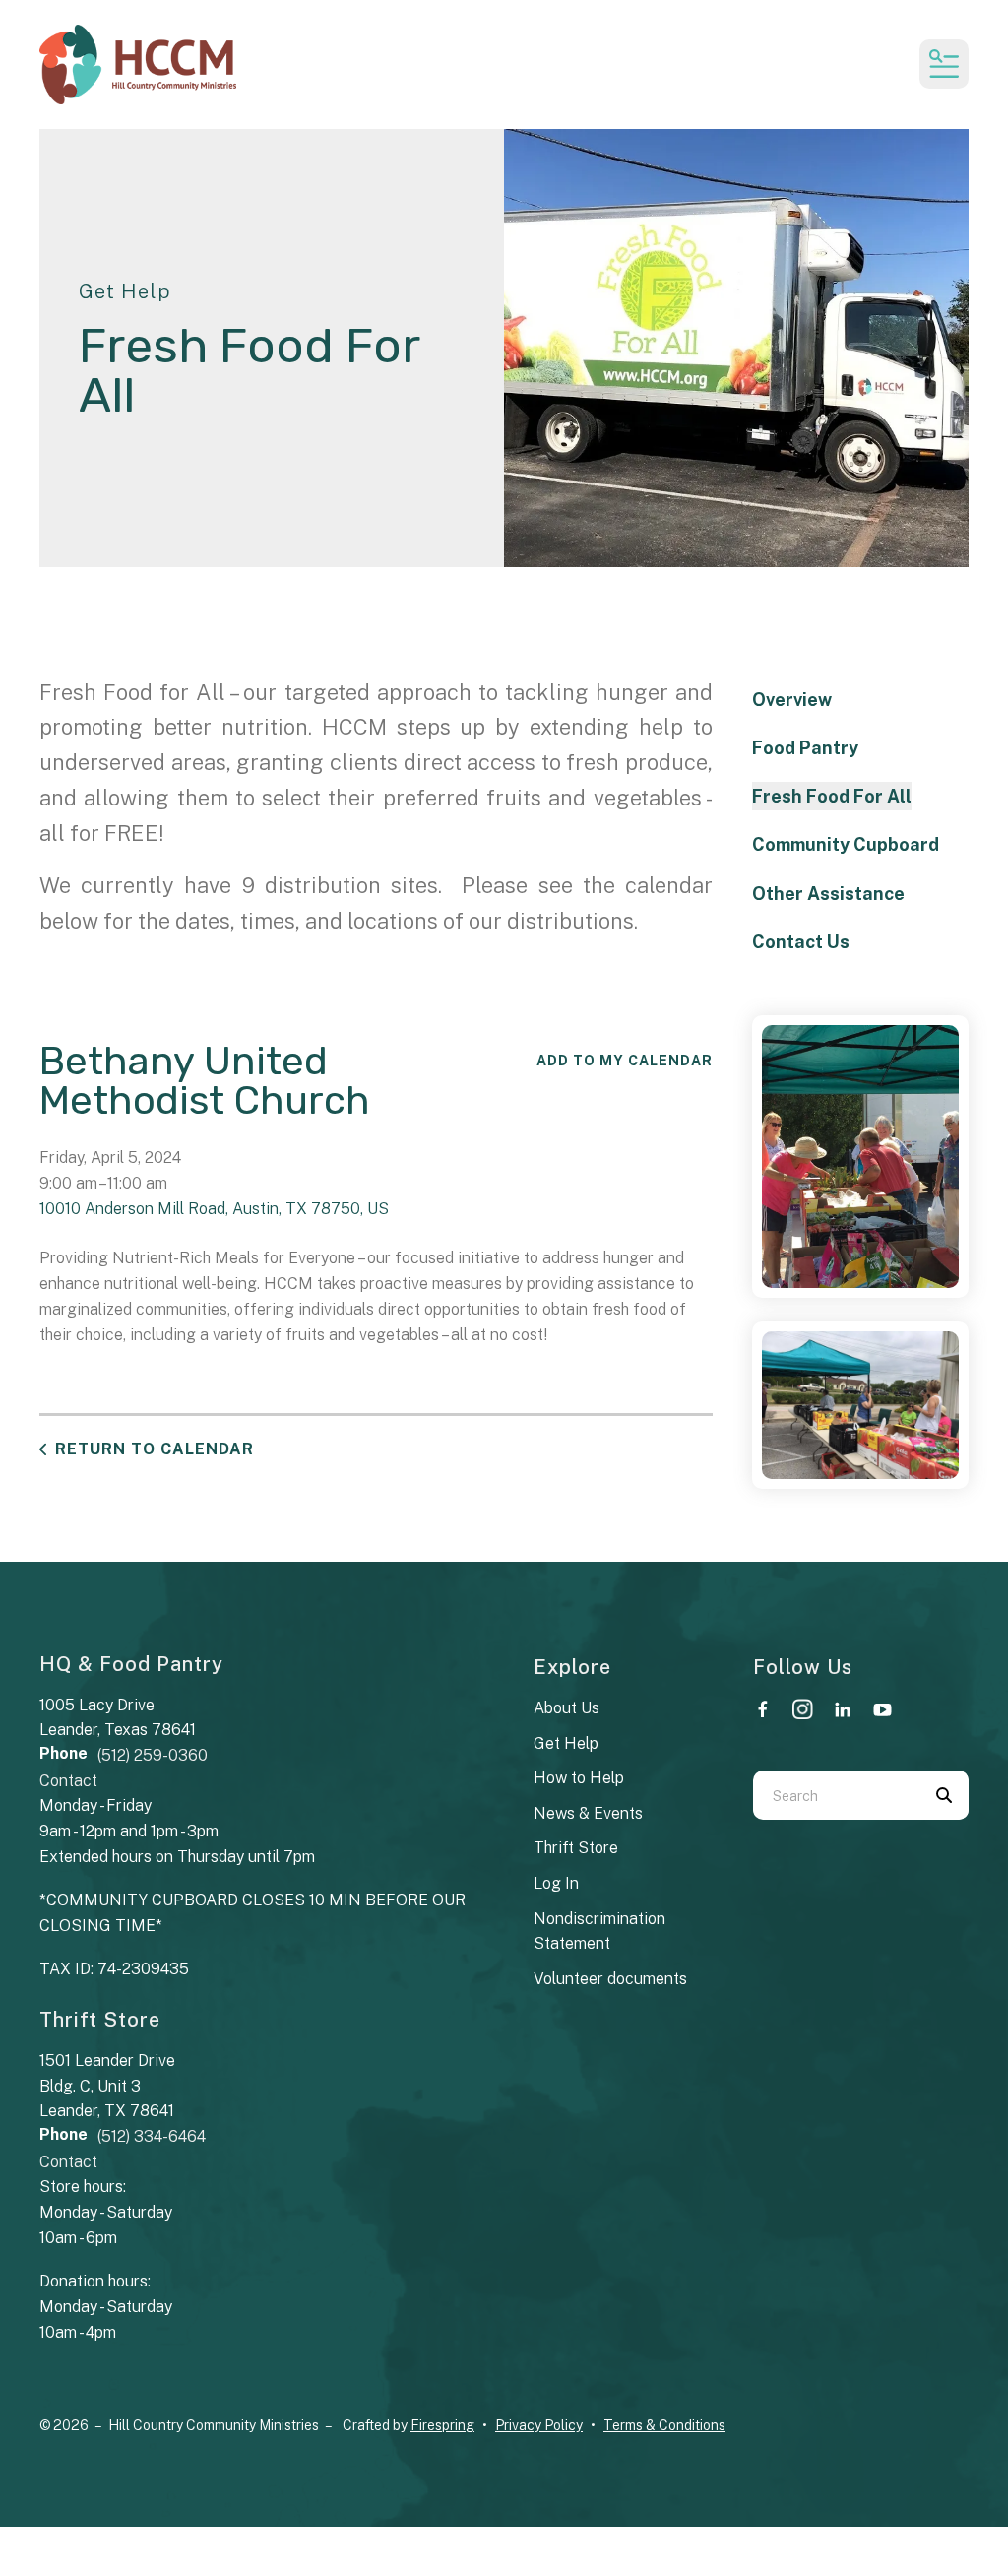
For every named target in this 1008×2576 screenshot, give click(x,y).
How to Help (579, 1778)
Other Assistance (828, 894)
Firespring (442, 2425)
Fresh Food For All (832, 796)
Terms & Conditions (664, 2425)
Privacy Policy (539, 2425)
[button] (944, 64)
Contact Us (801, 942)
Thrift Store (576, 1848)
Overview (792, 700)
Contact (68, 1781)
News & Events (588, 1813)
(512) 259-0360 (153, 1755)
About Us (567, 1708)
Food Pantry (805, 748)
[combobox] (836, 1795)
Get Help (566, 1743)
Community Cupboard (846, 844)
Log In (556, 1883)
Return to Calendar (155, 1449)
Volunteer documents (610, 1979)
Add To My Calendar (625, 1061)
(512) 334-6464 (152, 2136)
